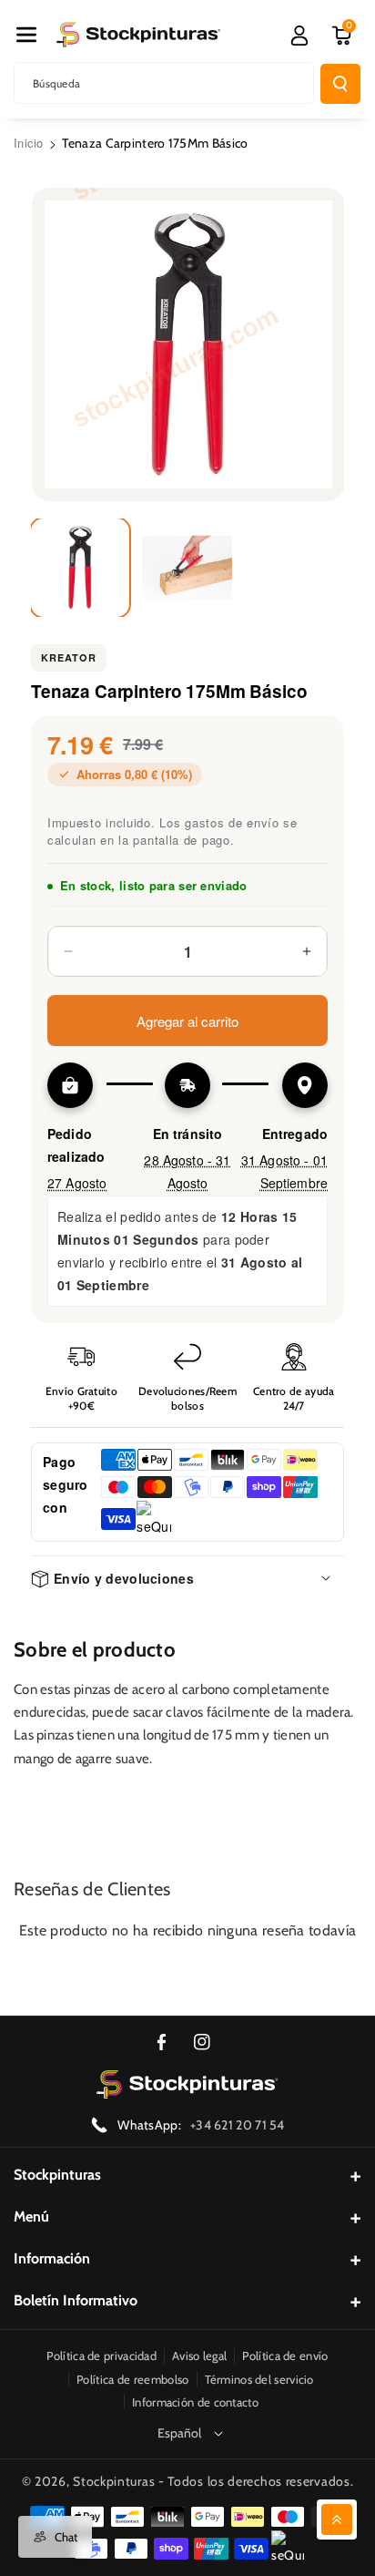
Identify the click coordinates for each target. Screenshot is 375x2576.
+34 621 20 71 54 (238, 2125)
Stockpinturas (57, 2175)
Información (52, 2258)
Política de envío (285, 2355)
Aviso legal (199, 2355)
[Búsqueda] (340, 84)
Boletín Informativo (76, 2300)
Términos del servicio (259, 2379)
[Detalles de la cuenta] (299, 36)
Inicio (29, 143)
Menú (31, 2217)
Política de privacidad (101, 2355)
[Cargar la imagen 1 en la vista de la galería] (80, 568)
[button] (26, 35)
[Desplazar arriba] (337, 2520)
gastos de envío (232, 822)
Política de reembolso (132, 2379)
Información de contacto (195, 2402)
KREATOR (69, 657)
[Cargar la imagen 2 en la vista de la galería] (187, 568)
